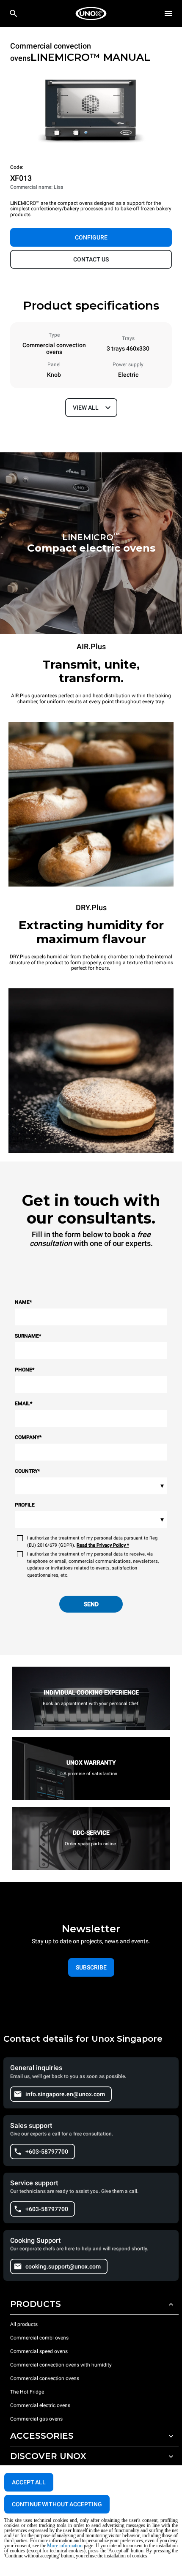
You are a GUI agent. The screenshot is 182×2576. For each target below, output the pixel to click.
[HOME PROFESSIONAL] (91, 14)
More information (65, 2546)
